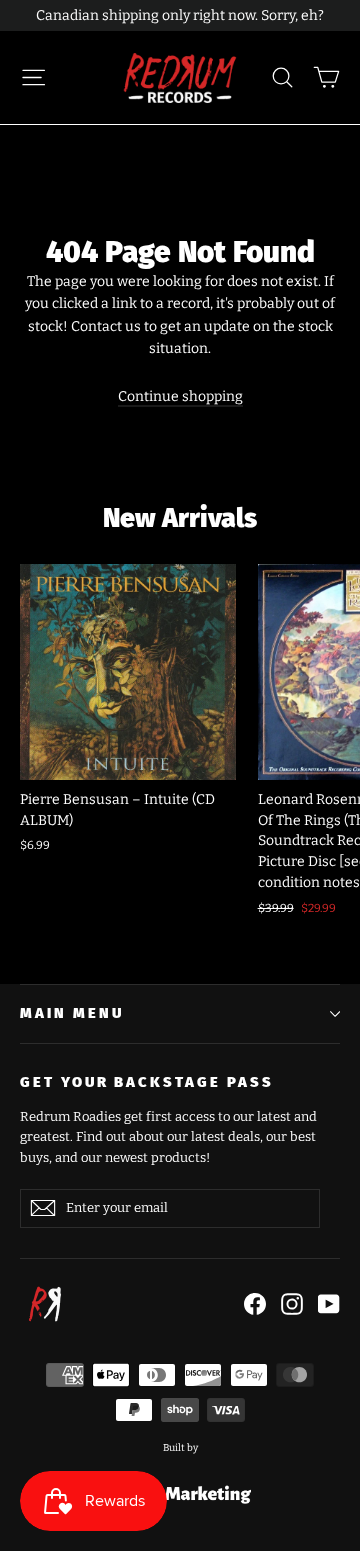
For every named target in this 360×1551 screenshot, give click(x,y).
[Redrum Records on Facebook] (255, 1304)
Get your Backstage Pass (147, 1082)
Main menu (71, 1013)
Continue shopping (180, 396)
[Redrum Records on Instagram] (292, 1304)
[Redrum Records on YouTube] (329, 1304)
